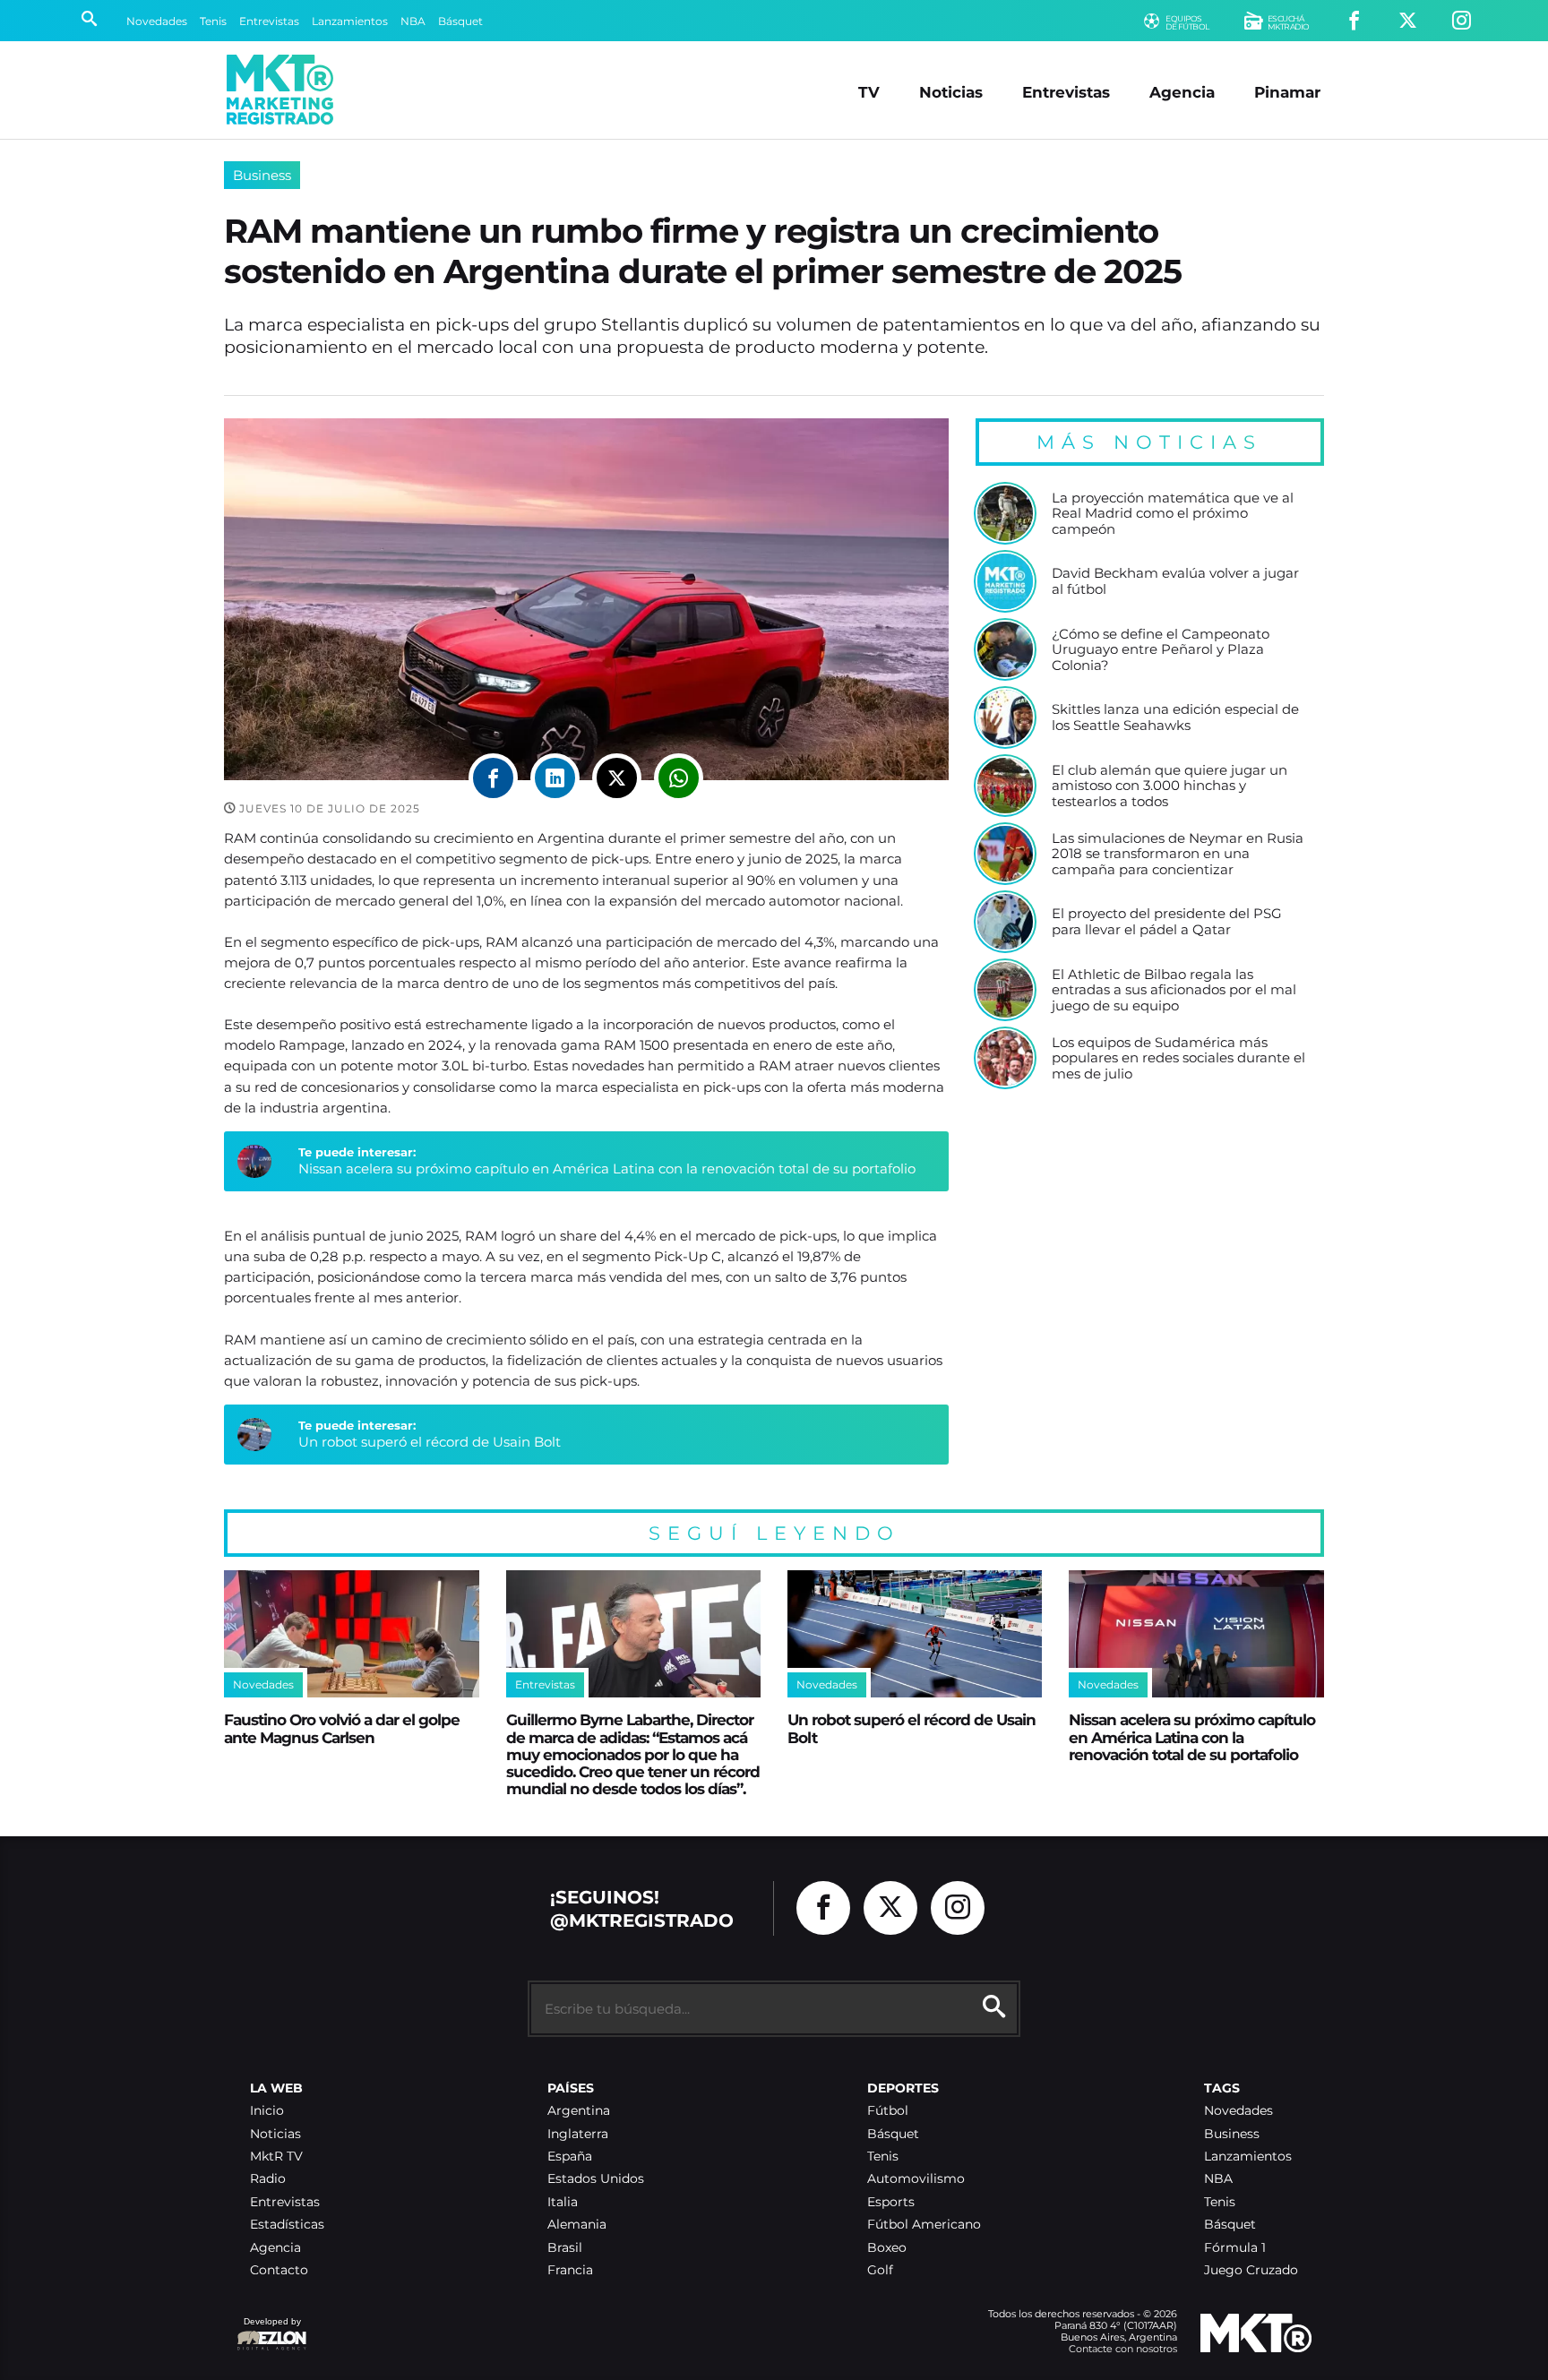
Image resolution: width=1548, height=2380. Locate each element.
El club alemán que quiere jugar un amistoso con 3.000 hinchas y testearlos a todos (1170, 786)
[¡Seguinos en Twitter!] (1408, 21)
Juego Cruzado (1251, 2270)
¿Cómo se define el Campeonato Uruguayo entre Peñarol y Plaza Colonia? (1161, 650)
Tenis (213, 21)
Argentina (579, 2111)
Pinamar (1287, 92)
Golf (880, 2270)
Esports (891, 2202)
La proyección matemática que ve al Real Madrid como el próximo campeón (1173, 514)
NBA (413, 21)
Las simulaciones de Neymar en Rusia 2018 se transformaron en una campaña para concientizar (1178, 854)
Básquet (460, 21)
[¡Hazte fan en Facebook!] (1354, 21)
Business (262, 175)
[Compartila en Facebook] (493, 778)
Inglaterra (578, 2134)
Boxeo (887, 2248)
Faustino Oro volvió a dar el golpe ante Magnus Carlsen (342, 1728)
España (570, 2157)
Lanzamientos (350, 21)
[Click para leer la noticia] (1005, 513)
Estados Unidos (596, 2179)
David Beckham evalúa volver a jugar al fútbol (1175, 581)
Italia (563, 2202)
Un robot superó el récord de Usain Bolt (430, 1442)
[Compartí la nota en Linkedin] (555, 778)
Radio (268, 2179)
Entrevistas (269, 21)
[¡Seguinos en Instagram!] (1462, 21)
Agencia (1182, 92)
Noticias (951, 92)
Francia (570, 2270)
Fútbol (888, 2111)
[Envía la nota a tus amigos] (679, 778)
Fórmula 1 (1235, 2248)
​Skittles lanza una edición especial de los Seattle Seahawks (1175, 717)
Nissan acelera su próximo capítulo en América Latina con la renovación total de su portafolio (607, 1169)
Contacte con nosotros (1123, 2349)
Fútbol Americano (924, 2225)
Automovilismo (916, 2179)
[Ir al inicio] (280, 90)
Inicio (267, 2111)
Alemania (577, 2225)
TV (869, 92)
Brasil (565, 2248)
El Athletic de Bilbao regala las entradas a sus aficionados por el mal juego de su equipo (1174, 990)
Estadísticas (287, 2225)
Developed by (269, 2330)
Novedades (157, 21)
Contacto (279, 2270)
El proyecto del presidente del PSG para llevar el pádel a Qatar (1167, 921)
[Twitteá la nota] (617, 778)
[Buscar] (89, 21)
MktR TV (276, 2157)
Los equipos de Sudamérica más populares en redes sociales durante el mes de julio (1178, 1058)
